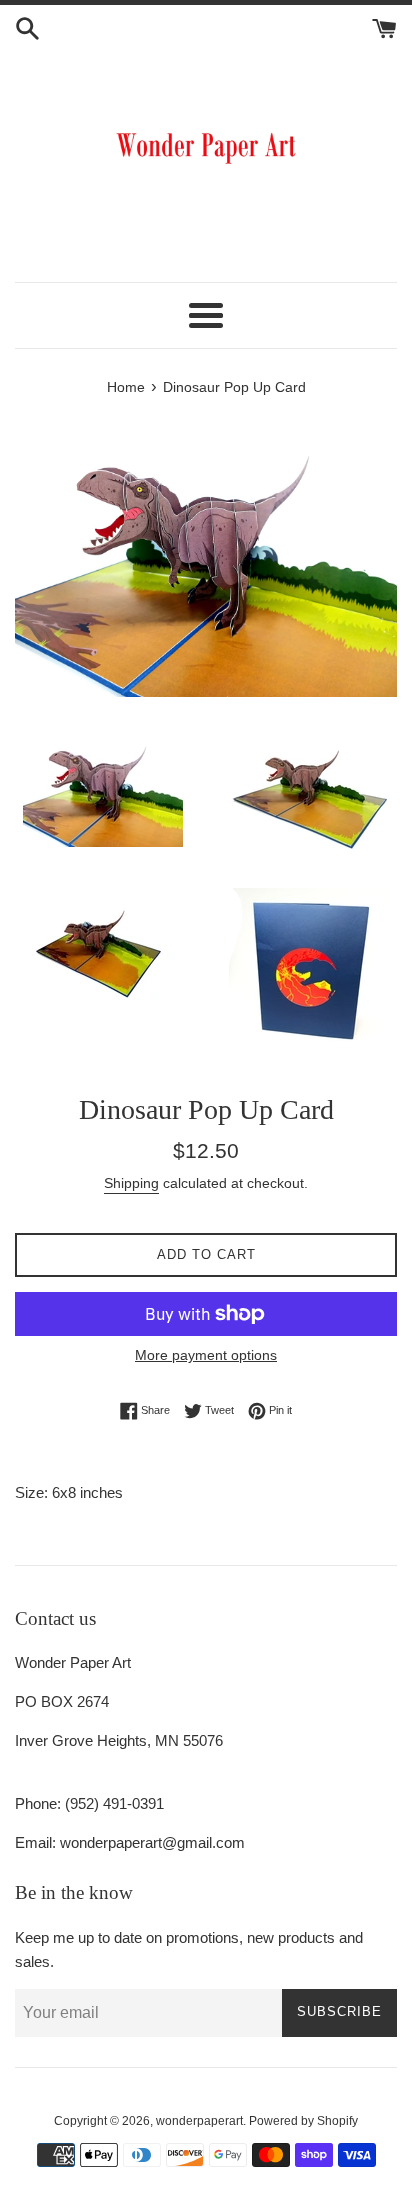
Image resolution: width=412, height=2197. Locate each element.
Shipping (131, 1183)
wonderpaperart (199, 2121)
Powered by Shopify (303, 2121)
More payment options (206, 1355)
